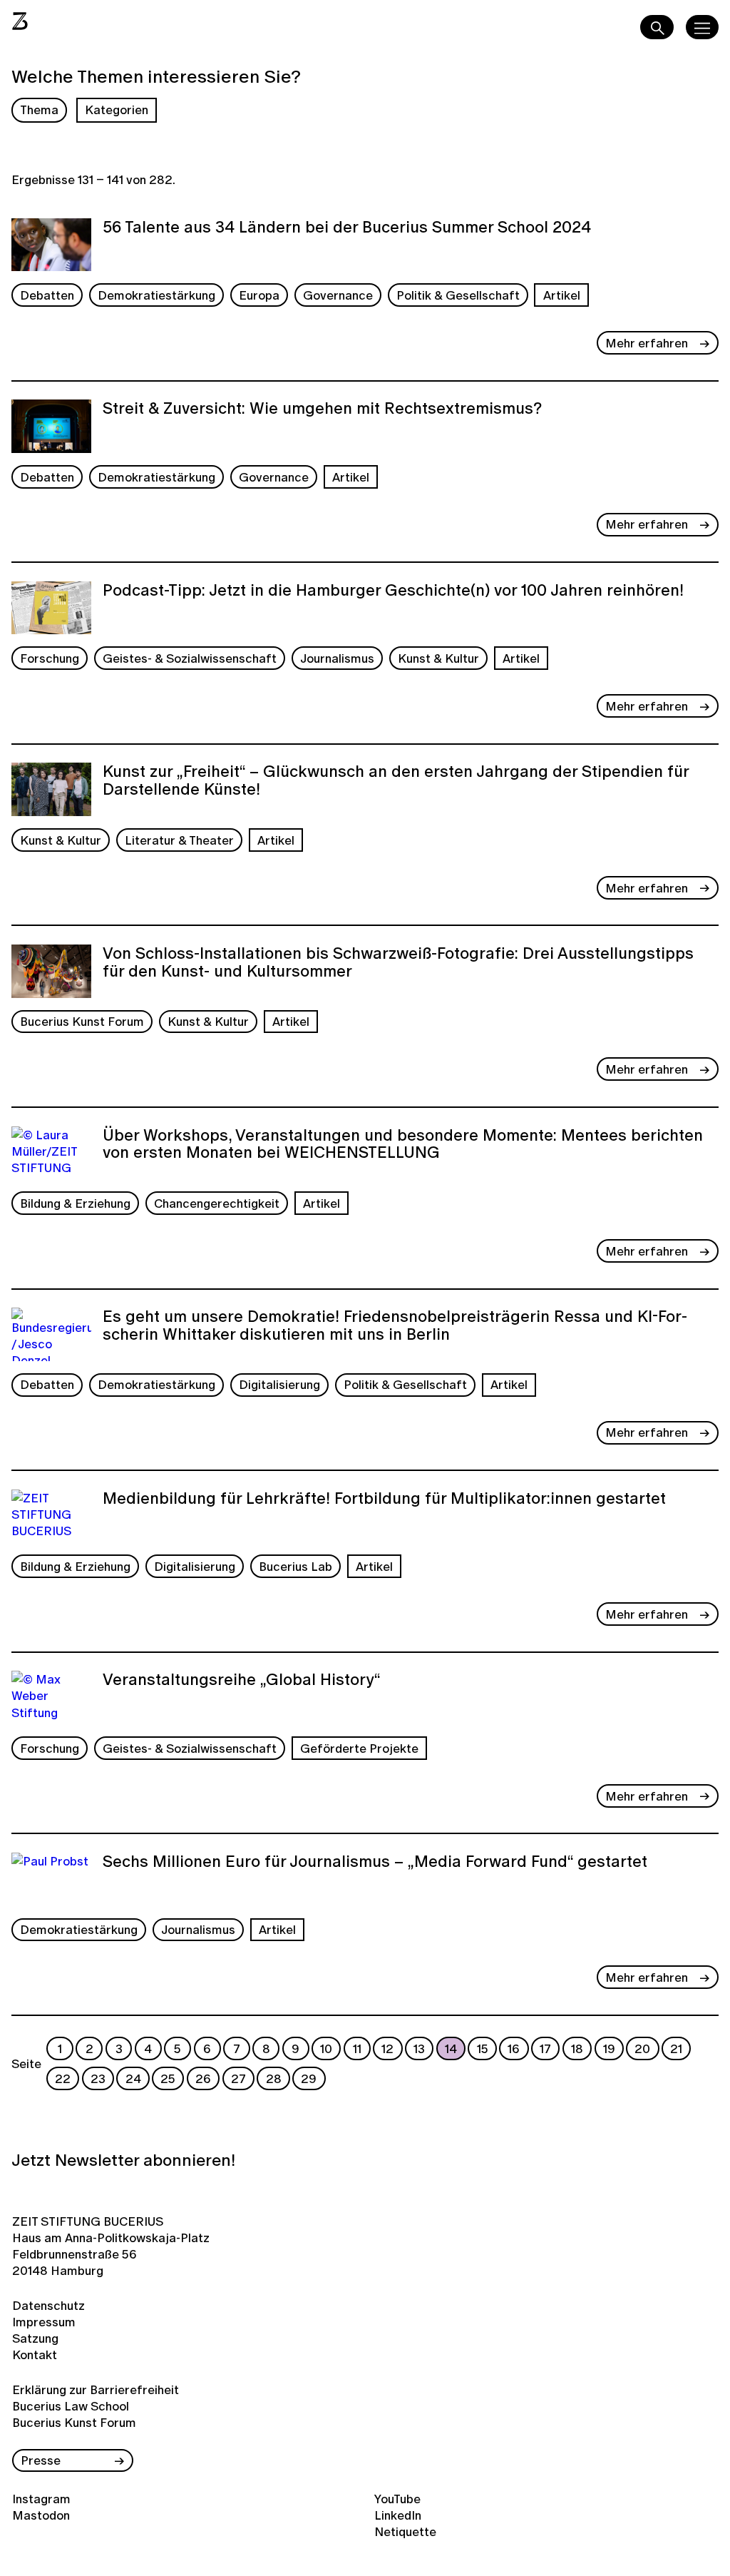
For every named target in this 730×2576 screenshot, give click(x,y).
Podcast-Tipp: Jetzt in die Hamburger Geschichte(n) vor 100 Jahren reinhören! (393, 591)
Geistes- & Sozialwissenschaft (190, 658)
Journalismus (337, 658)
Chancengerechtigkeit (217, 1203)
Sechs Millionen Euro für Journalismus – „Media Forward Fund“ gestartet (375, 1863)
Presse (41, 2460)
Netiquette (405, 2531)
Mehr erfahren (647, 343)
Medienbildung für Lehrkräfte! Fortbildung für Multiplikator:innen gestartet (384, 1500)
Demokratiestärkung (156, 295)
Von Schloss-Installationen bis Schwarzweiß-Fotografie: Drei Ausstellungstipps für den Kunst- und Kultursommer (398, 963)
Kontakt (35, 2354)
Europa (259, 295)
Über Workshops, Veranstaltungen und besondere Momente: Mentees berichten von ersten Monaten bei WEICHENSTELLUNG (403, 1145)
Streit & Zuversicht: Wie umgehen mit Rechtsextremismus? (322, 409)
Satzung (35, 2338)
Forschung (50, 658)
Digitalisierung (279, 1384)
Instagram (41, 2499)
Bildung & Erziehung (75, 1203)
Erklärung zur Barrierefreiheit (96, 2389)
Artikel (562, 295)
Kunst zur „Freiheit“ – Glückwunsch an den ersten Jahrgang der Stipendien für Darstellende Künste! (396, 782)
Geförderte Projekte (359, 1748)
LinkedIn (398, 2515)
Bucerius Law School (71, 2406)
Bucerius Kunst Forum (82, 1021)
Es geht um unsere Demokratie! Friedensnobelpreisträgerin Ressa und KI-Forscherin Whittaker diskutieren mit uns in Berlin (395, 1327)
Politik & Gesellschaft (458, 295)
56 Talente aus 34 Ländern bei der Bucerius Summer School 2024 (347, 228)
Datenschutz (48, 2305)
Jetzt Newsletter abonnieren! (123, 2160)
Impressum (44, 2322)
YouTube (397, 2499)
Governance (338, 295)
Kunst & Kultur (438, 658)
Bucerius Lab (295, 1566)
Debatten (47, 295)
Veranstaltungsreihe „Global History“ (242, 1681)
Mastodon (41, 2515)
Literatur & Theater (179, 840)
